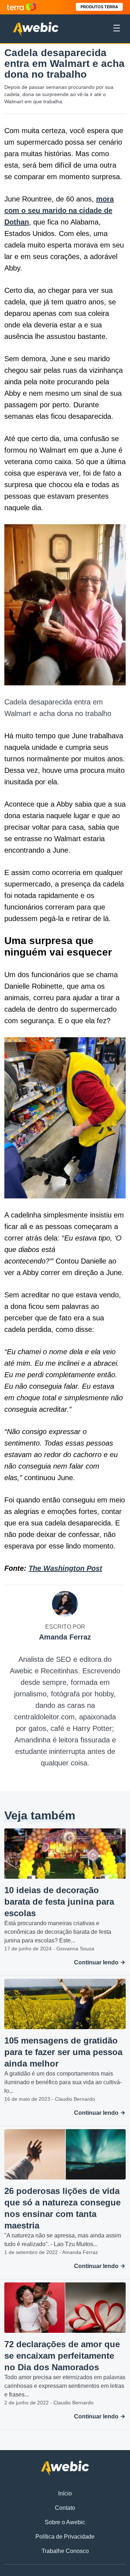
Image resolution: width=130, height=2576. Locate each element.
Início (65, 2493)
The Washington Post (65, 1568)
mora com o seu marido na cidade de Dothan (59, 210)
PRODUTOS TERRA (99, 7)
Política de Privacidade (65, 2537)
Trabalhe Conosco (65, 2551)
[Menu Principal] (117, 29)
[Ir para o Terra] (22, 7)
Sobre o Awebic (65, 2522)
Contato (65, 2508)
